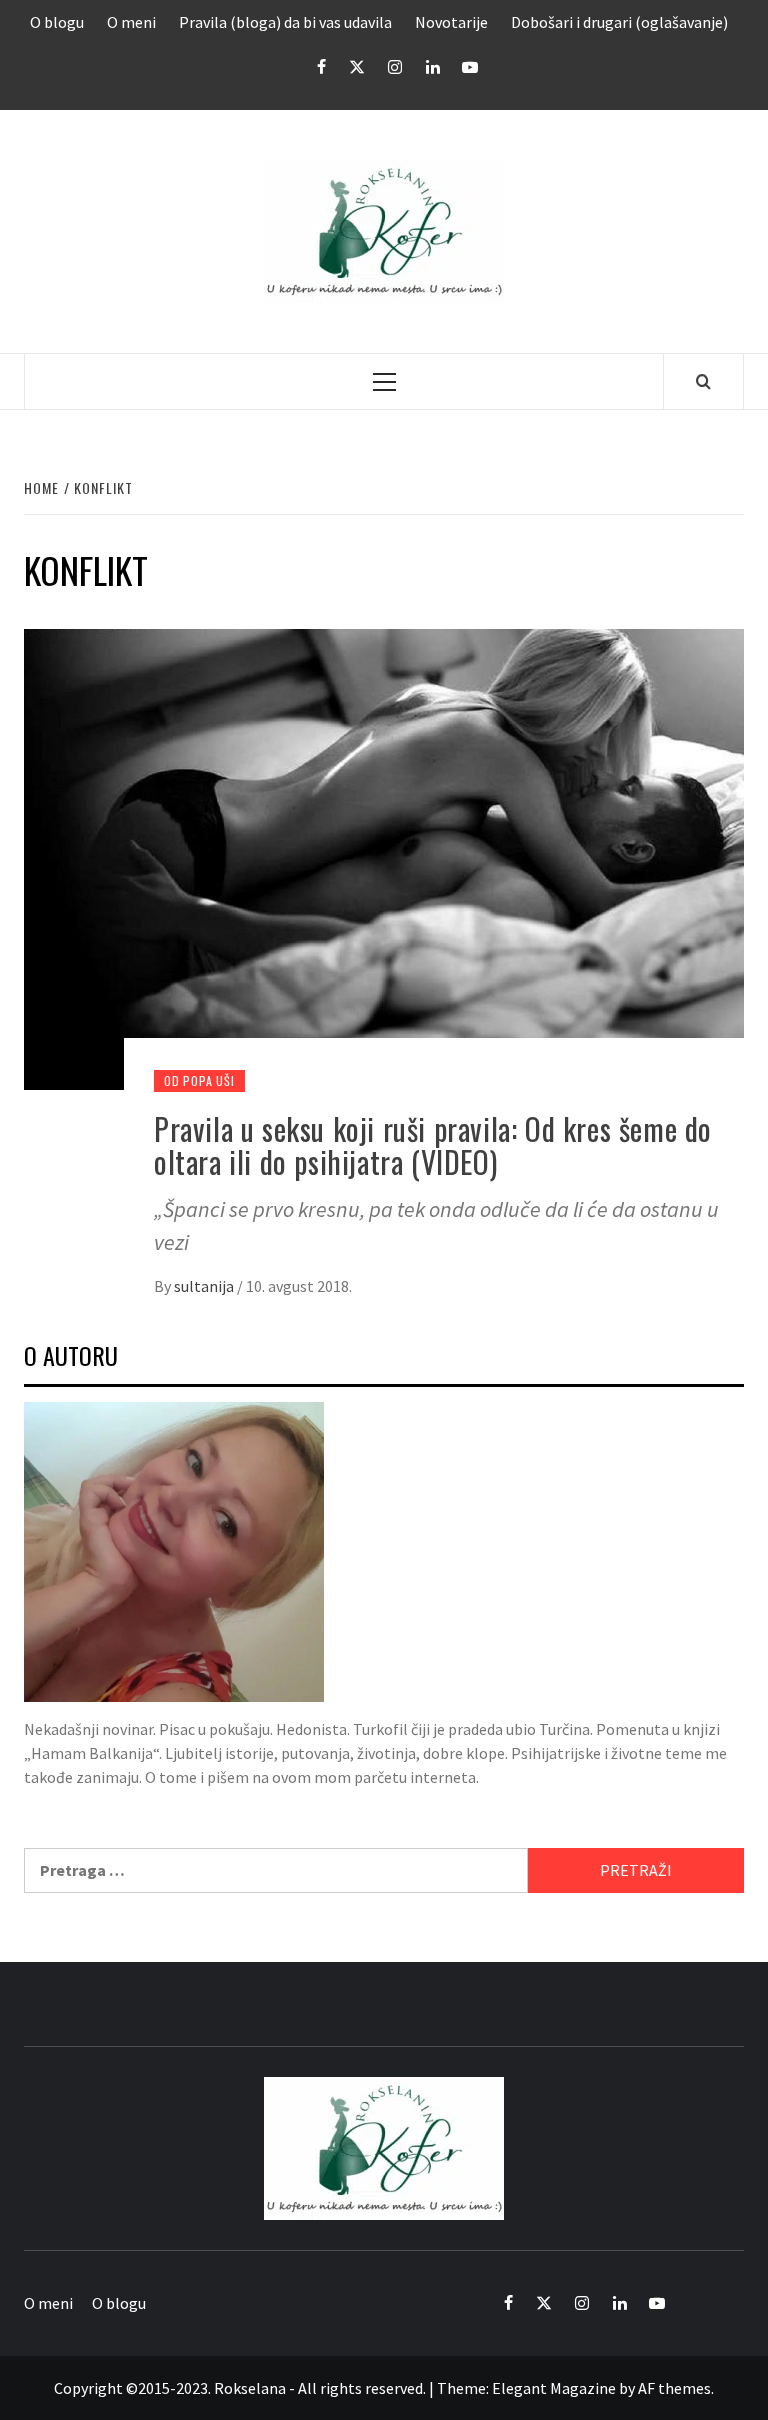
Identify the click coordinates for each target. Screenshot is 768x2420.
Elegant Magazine (554, 2388)
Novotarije (451, 22)
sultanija (205, 1286)
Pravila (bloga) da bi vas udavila (285, 22)
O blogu (57, 22)
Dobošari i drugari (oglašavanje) (619, 22)
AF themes (674, 2388)
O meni (131, 22)
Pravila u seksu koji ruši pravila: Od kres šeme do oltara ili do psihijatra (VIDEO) (433, 1145)
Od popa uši (199, 1080)
